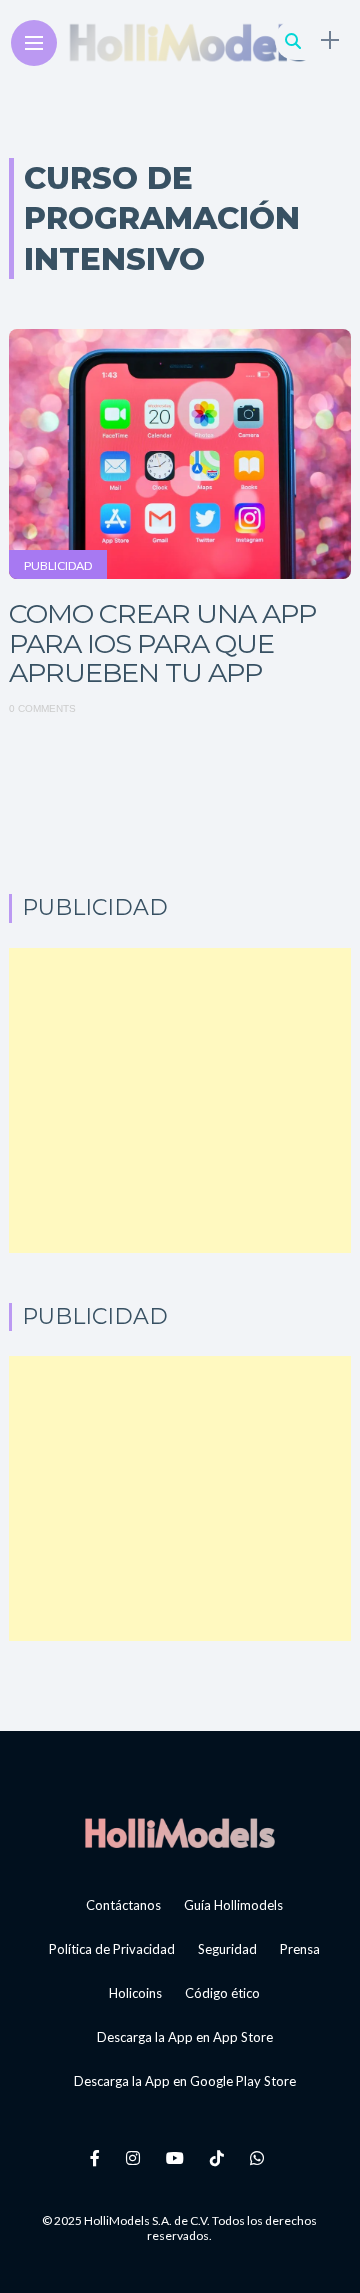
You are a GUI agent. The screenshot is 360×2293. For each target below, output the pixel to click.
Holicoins (135, 1993)
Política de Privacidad (112, 1949)
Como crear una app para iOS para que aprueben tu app (162, 643)
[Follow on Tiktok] (220, 2157)
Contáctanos (123, 1905)
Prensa (300, 1949)
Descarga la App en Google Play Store (185, 2081)
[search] (293, 40)
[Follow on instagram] (136, 2157)
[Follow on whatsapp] (260, 2157)
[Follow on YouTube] (178, 2157)
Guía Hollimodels (233, 1905)
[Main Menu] (34, 43)
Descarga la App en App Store (185, 2037)
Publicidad (58, 565)
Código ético (222, 1993)
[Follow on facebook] (98, 2157)
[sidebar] (330, 40)
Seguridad (227, 1949)
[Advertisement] (180, 1100)
